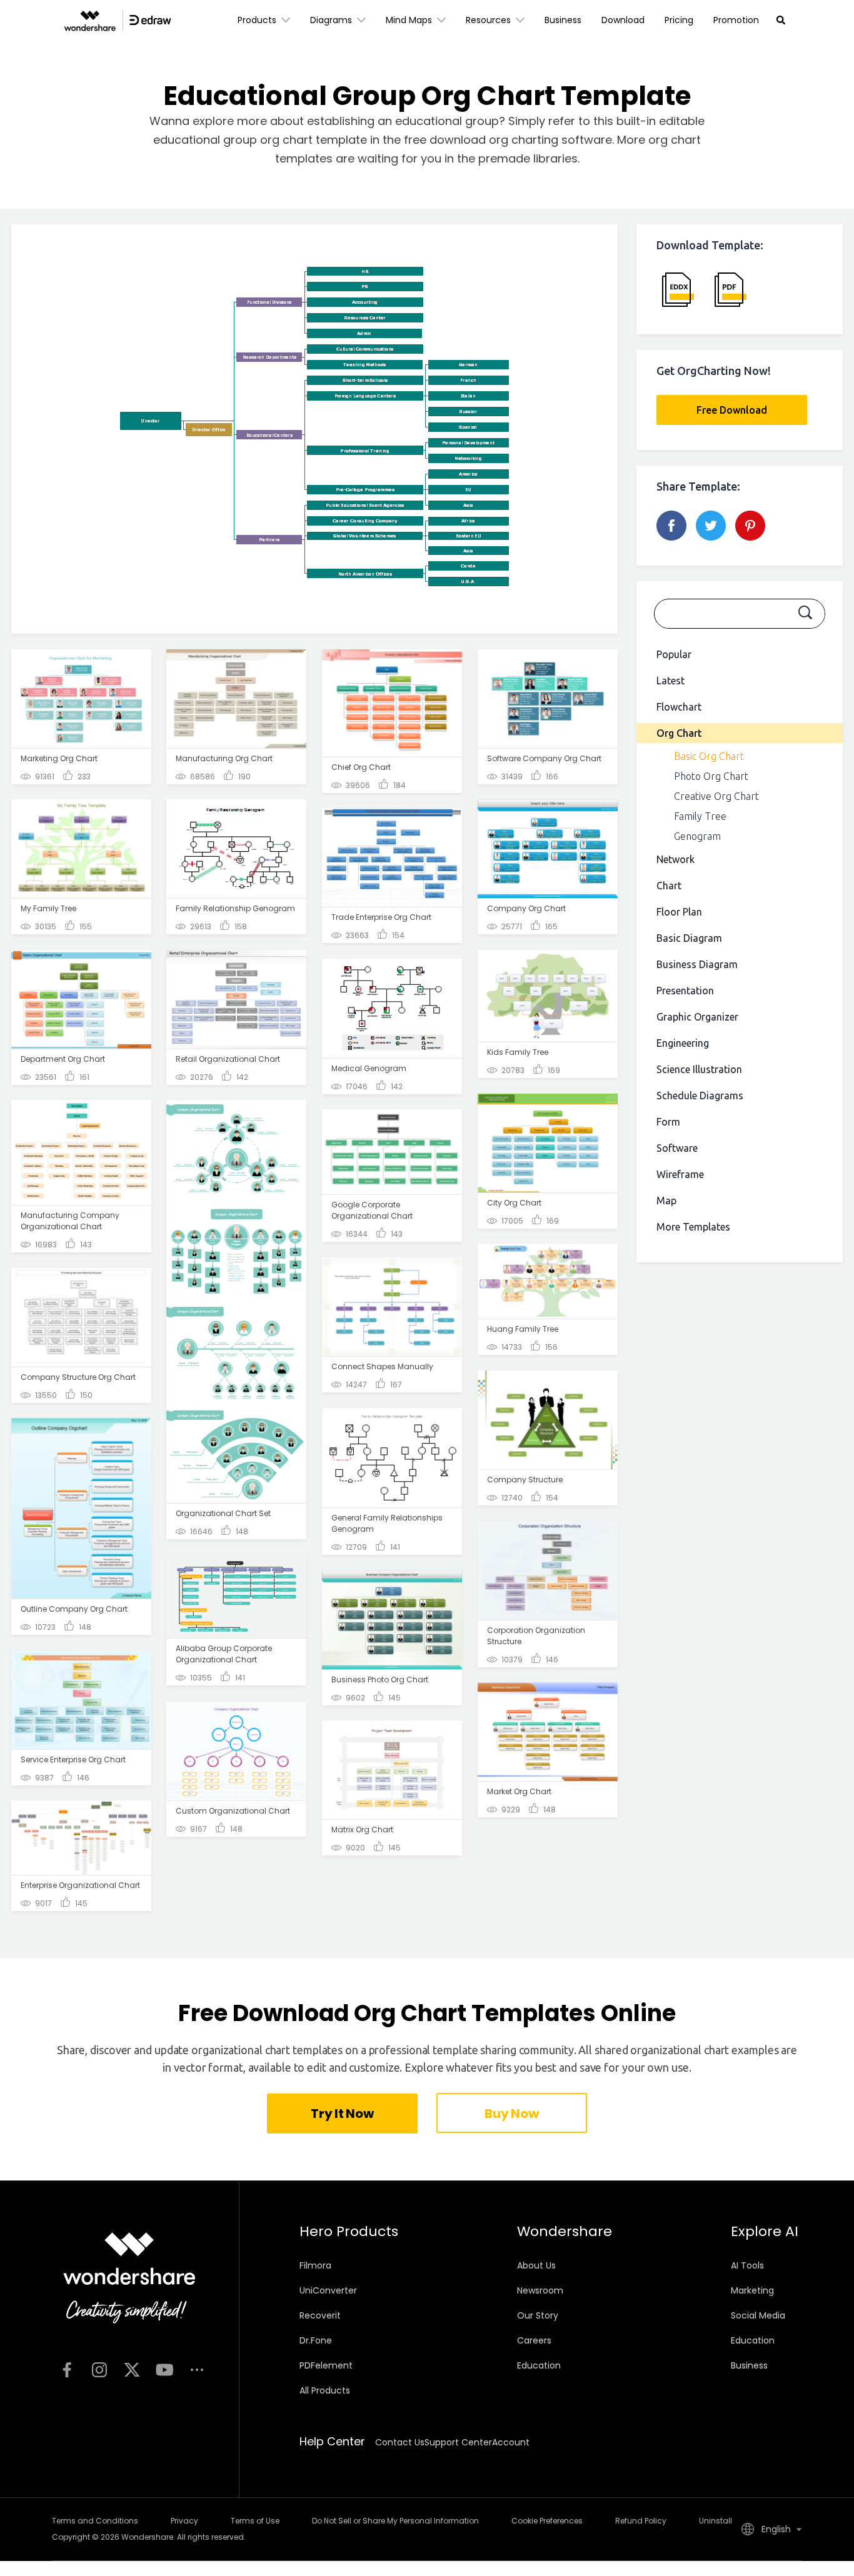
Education (539, 2365)
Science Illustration (699, 1069)
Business (563, 20)
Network (676, 859)
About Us (536, 2265)
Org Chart (679, 733)
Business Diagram (697, 964)
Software (677, 1148)
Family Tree (700, 816)
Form (668, 1122)
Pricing (679, 20)
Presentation (685, 991)
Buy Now (511, 2114)
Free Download (732, 410)
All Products (325, 2390)
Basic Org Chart (709, 756)
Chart (669, 886)
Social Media (758, 2315)
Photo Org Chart (711, 776)
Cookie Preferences (547, 2521)
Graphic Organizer (697, 1017)
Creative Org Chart (716, 796)
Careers (534, 2340)
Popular (674, 654)
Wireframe (680, 1174)
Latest (671, 681)
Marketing (752, 2290)
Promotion (736, 20)
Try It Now (342, 2114)
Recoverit (320, 2315)
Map (666, 1201)
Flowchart (679, 707)
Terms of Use (255, 2521)
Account (511, 2442)
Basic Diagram (689, 938)
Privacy (184, 2521)
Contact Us (400, 2442)
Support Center (458, 2442)
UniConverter (328, 2290)
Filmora (315, 2265)
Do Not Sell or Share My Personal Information (395, 2521)
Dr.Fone (316, 2340)
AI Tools (747, 2265)
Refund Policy (641, 2521)
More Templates (693, 1227)
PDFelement (326, 2365)
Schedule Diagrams (700, 1096)
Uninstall (716, 2521)
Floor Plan (679, 912)
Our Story (538, 2315)
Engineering (683, 1043)
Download (623, 20)
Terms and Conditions (95, 2521)
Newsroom (540, 2290)
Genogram (697, 836)
